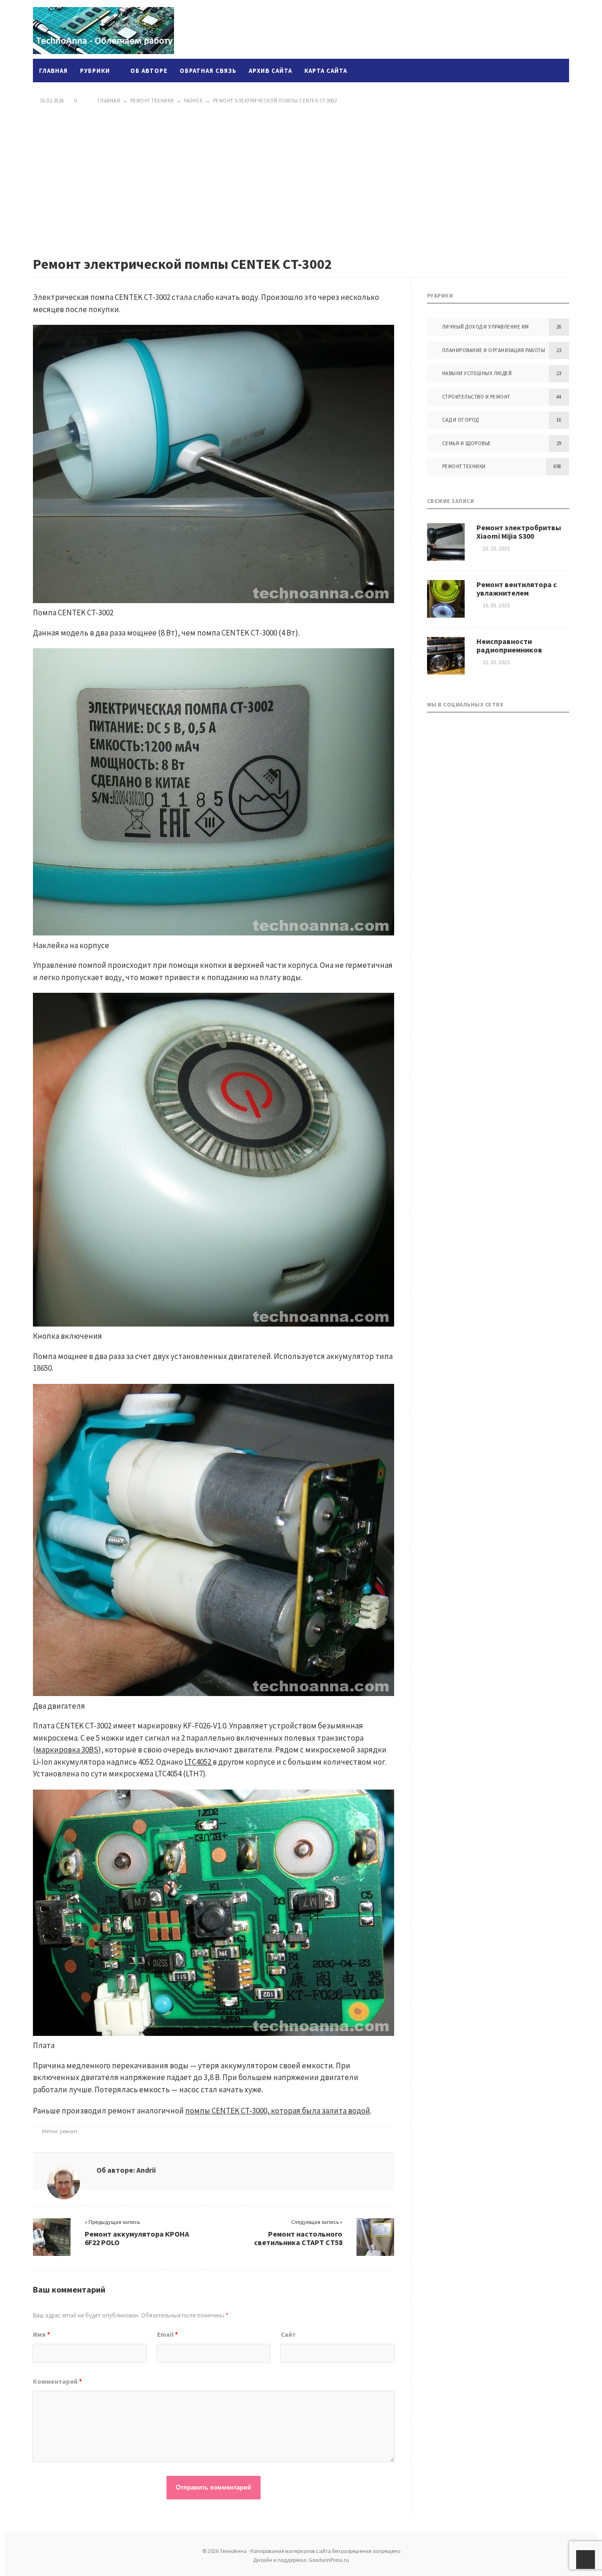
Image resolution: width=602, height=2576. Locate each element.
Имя (41, 2334)
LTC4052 (198, 1762)
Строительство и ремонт (476, 397)
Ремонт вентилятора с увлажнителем (517, 589)
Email (167, 2334)
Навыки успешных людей (477, 373)
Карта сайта (326, 71)
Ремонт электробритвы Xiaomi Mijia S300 (519, 532)
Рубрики (95, 71)
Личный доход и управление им (486, 327)
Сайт (288, 2334)
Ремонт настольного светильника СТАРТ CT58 (298, 2238)
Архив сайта (270, 71)
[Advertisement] (301, 180)
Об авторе (149, 71)
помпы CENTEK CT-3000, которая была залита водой (278, 2111)
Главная (53, 71)
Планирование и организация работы (494, 350)
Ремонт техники (464, 466)
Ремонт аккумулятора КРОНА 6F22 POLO (137, 2238)
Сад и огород (460, 420)
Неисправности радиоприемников (509, 645)
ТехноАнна (103, 31)
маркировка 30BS (67, 1750)
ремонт (69, 2131)
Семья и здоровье (467, 443)
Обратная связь (208, 71)
